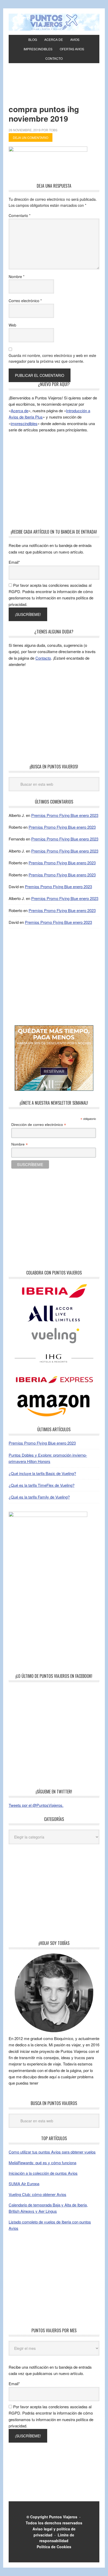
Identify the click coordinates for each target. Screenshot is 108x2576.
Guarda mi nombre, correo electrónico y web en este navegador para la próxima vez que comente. (52, 358)
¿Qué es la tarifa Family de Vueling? (39, 1497)
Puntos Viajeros (63, 2517)
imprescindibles (24, 423)
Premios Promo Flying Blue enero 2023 (65, 815)
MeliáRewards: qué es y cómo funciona (42, 2163)
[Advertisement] (54, 91)
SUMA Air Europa (24, 2184)
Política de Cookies (54, 2547)
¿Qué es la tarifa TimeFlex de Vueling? (42, 1485)
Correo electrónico (25, 301)
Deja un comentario (31, 137)
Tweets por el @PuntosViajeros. (36, 1805)
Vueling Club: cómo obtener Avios (37, 2194)
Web (12, 325)
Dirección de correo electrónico (39, 1125)
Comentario (20, 215)
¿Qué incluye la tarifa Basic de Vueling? (42, 1473)
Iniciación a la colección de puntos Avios (43, 2173)
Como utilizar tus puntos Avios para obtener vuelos (52, 2152)
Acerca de (20, 411)
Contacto (43, 658)
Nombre (17, 276)
